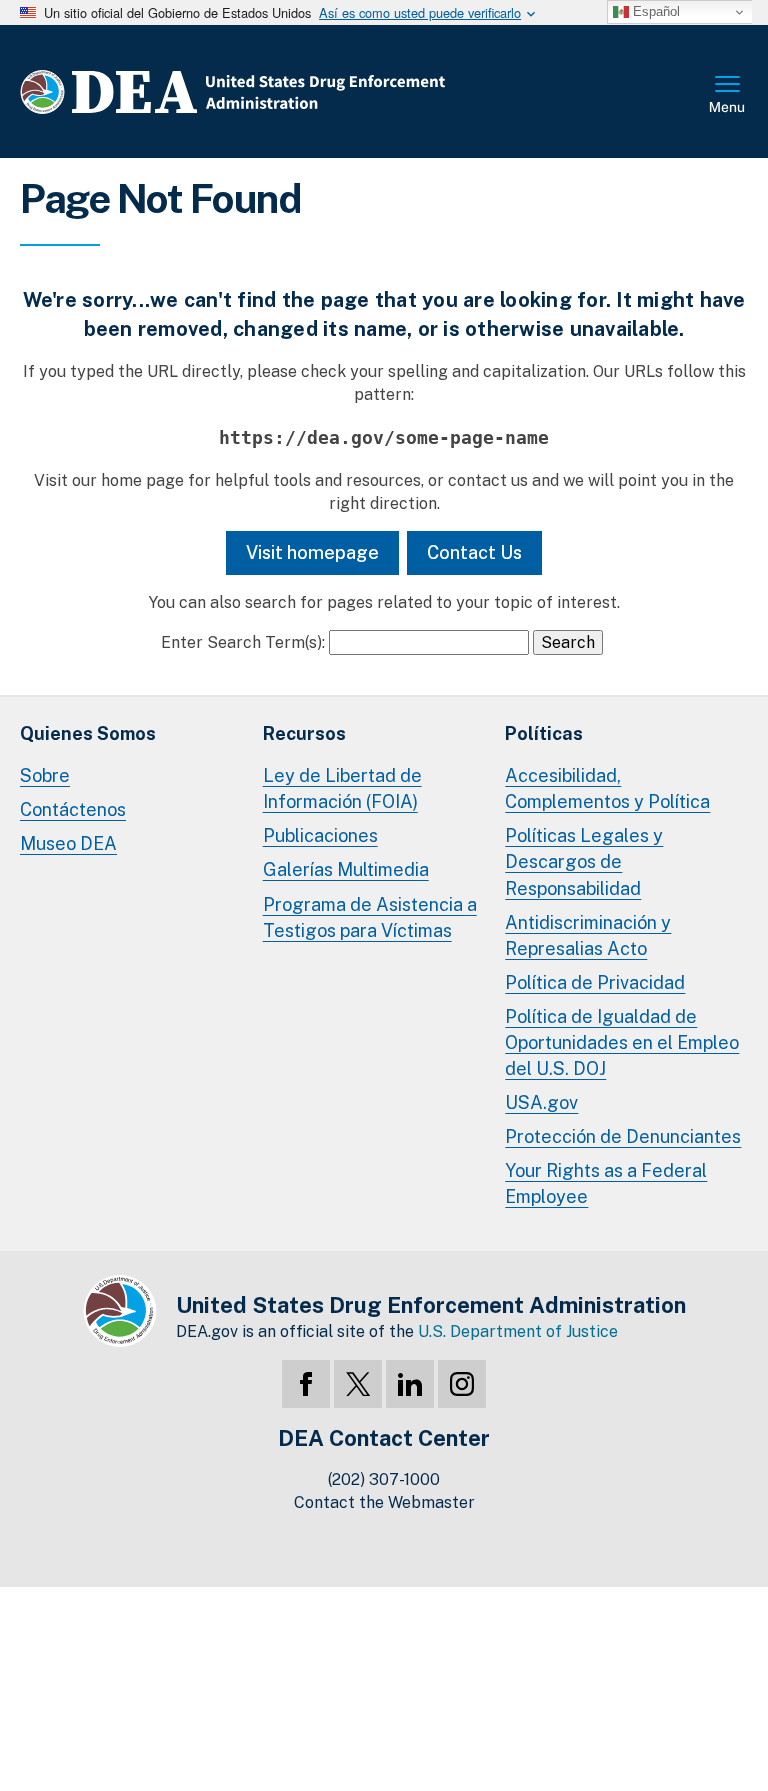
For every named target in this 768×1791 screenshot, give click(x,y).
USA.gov (541, 1102)
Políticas (544, 733)
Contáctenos (73, 809)
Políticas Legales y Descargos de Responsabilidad (584, 861)
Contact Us (474, 552)
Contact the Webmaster (384, 1502)
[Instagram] (462, 1384)
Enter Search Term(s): (243, 642)
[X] (358, 1384)
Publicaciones (320, 835)
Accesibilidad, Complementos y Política (607, 788)
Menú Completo (728, 96)
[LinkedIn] (410, 1384)
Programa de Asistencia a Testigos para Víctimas (370, 917)
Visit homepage (312, 552)
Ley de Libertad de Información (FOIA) (342, 788)
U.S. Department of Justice (518, 1331)
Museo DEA (68, 843)
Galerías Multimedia (346, 869)
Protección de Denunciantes (623, 1136)
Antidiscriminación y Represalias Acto (588, 935)
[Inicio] (292, 91)
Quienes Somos (88, 733)
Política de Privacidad (595, 982)
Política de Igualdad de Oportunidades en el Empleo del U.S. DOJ (622, 1042)
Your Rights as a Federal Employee (606, 1183)
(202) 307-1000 (384, 1479)
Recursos (304, 733)
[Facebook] (306, 1384)
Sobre (45, 775)
